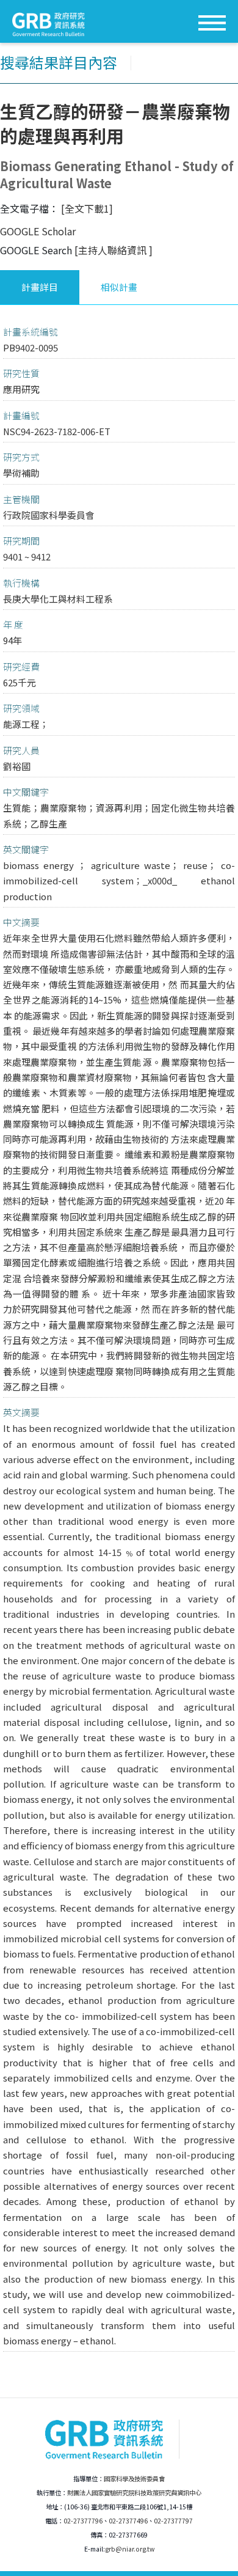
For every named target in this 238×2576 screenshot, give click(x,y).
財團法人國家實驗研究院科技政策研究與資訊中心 (134, 2493)
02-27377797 (173, 2521)
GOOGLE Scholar (38, 231)
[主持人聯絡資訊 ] (114, 250)
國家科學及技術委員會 (134, 2479)
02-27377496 (128, 2521)
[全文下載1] (87, 208)
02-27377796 (83, 2521)
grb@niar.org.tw (130, 2549)
